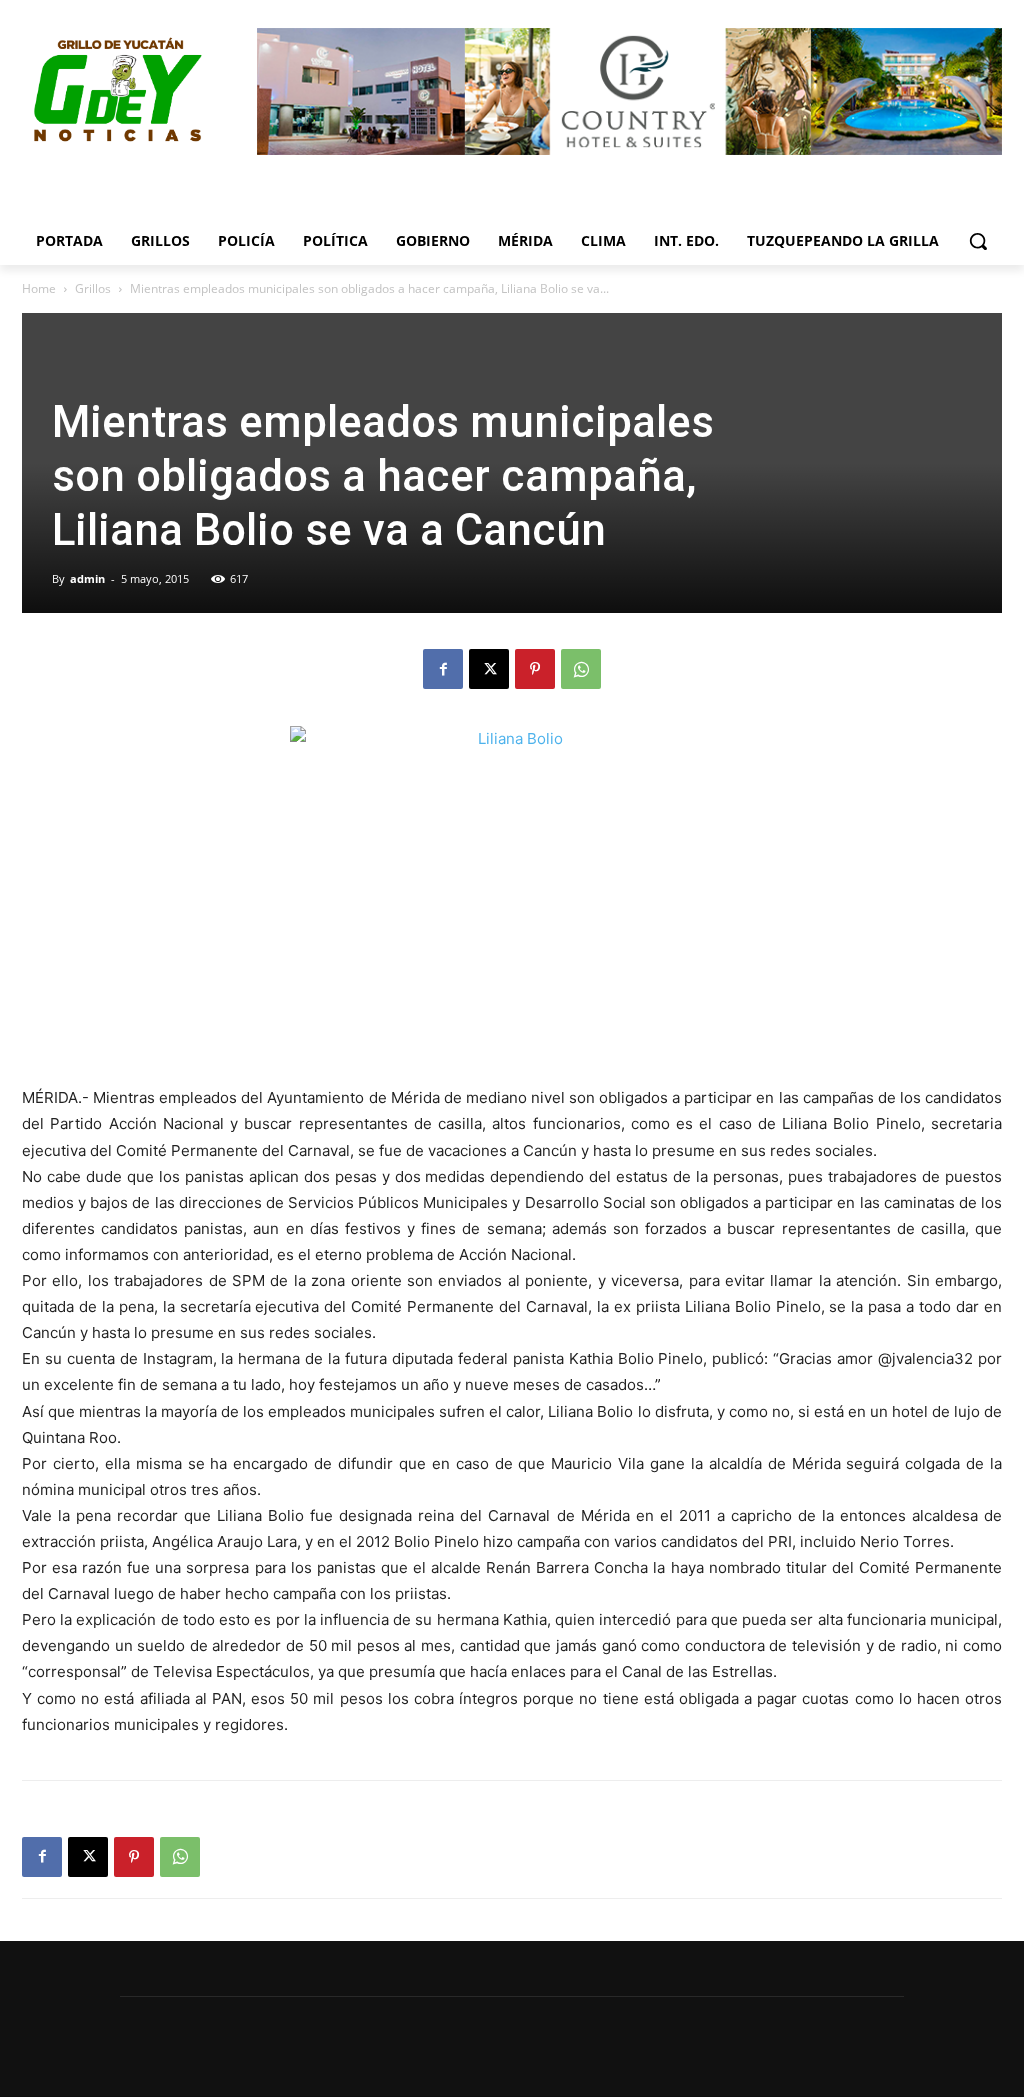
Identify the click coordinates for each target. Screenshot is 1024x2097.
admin (87, 578)
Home (39, 288)
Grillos (93, 288)
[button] (978, 241)
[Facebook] (443, 669)
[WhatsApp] (581, 669)
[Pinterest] (535, 669)
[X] (489, 669)
